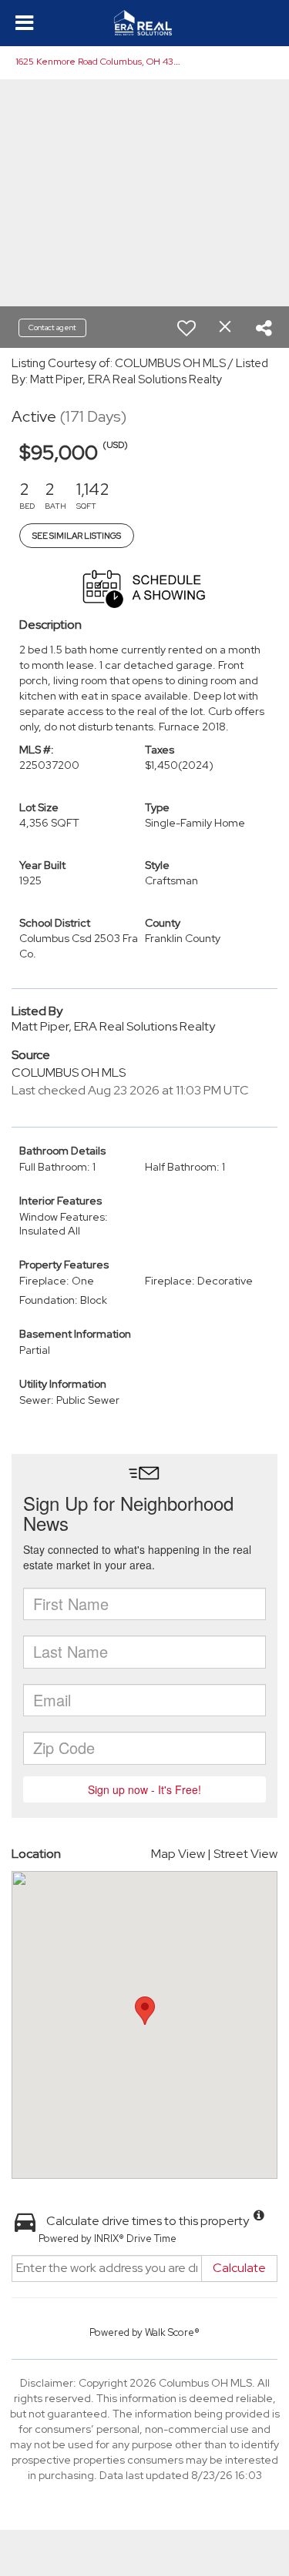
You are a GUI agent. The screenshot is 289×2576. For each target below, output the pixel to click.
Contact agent (52, 327)
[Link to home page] (144, 23)
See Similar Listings (77, 536)
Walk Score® (172, 2332)
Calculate (239, 2268)
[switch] (187, 328)
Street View (245, 1854)
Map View (178, 1854)
